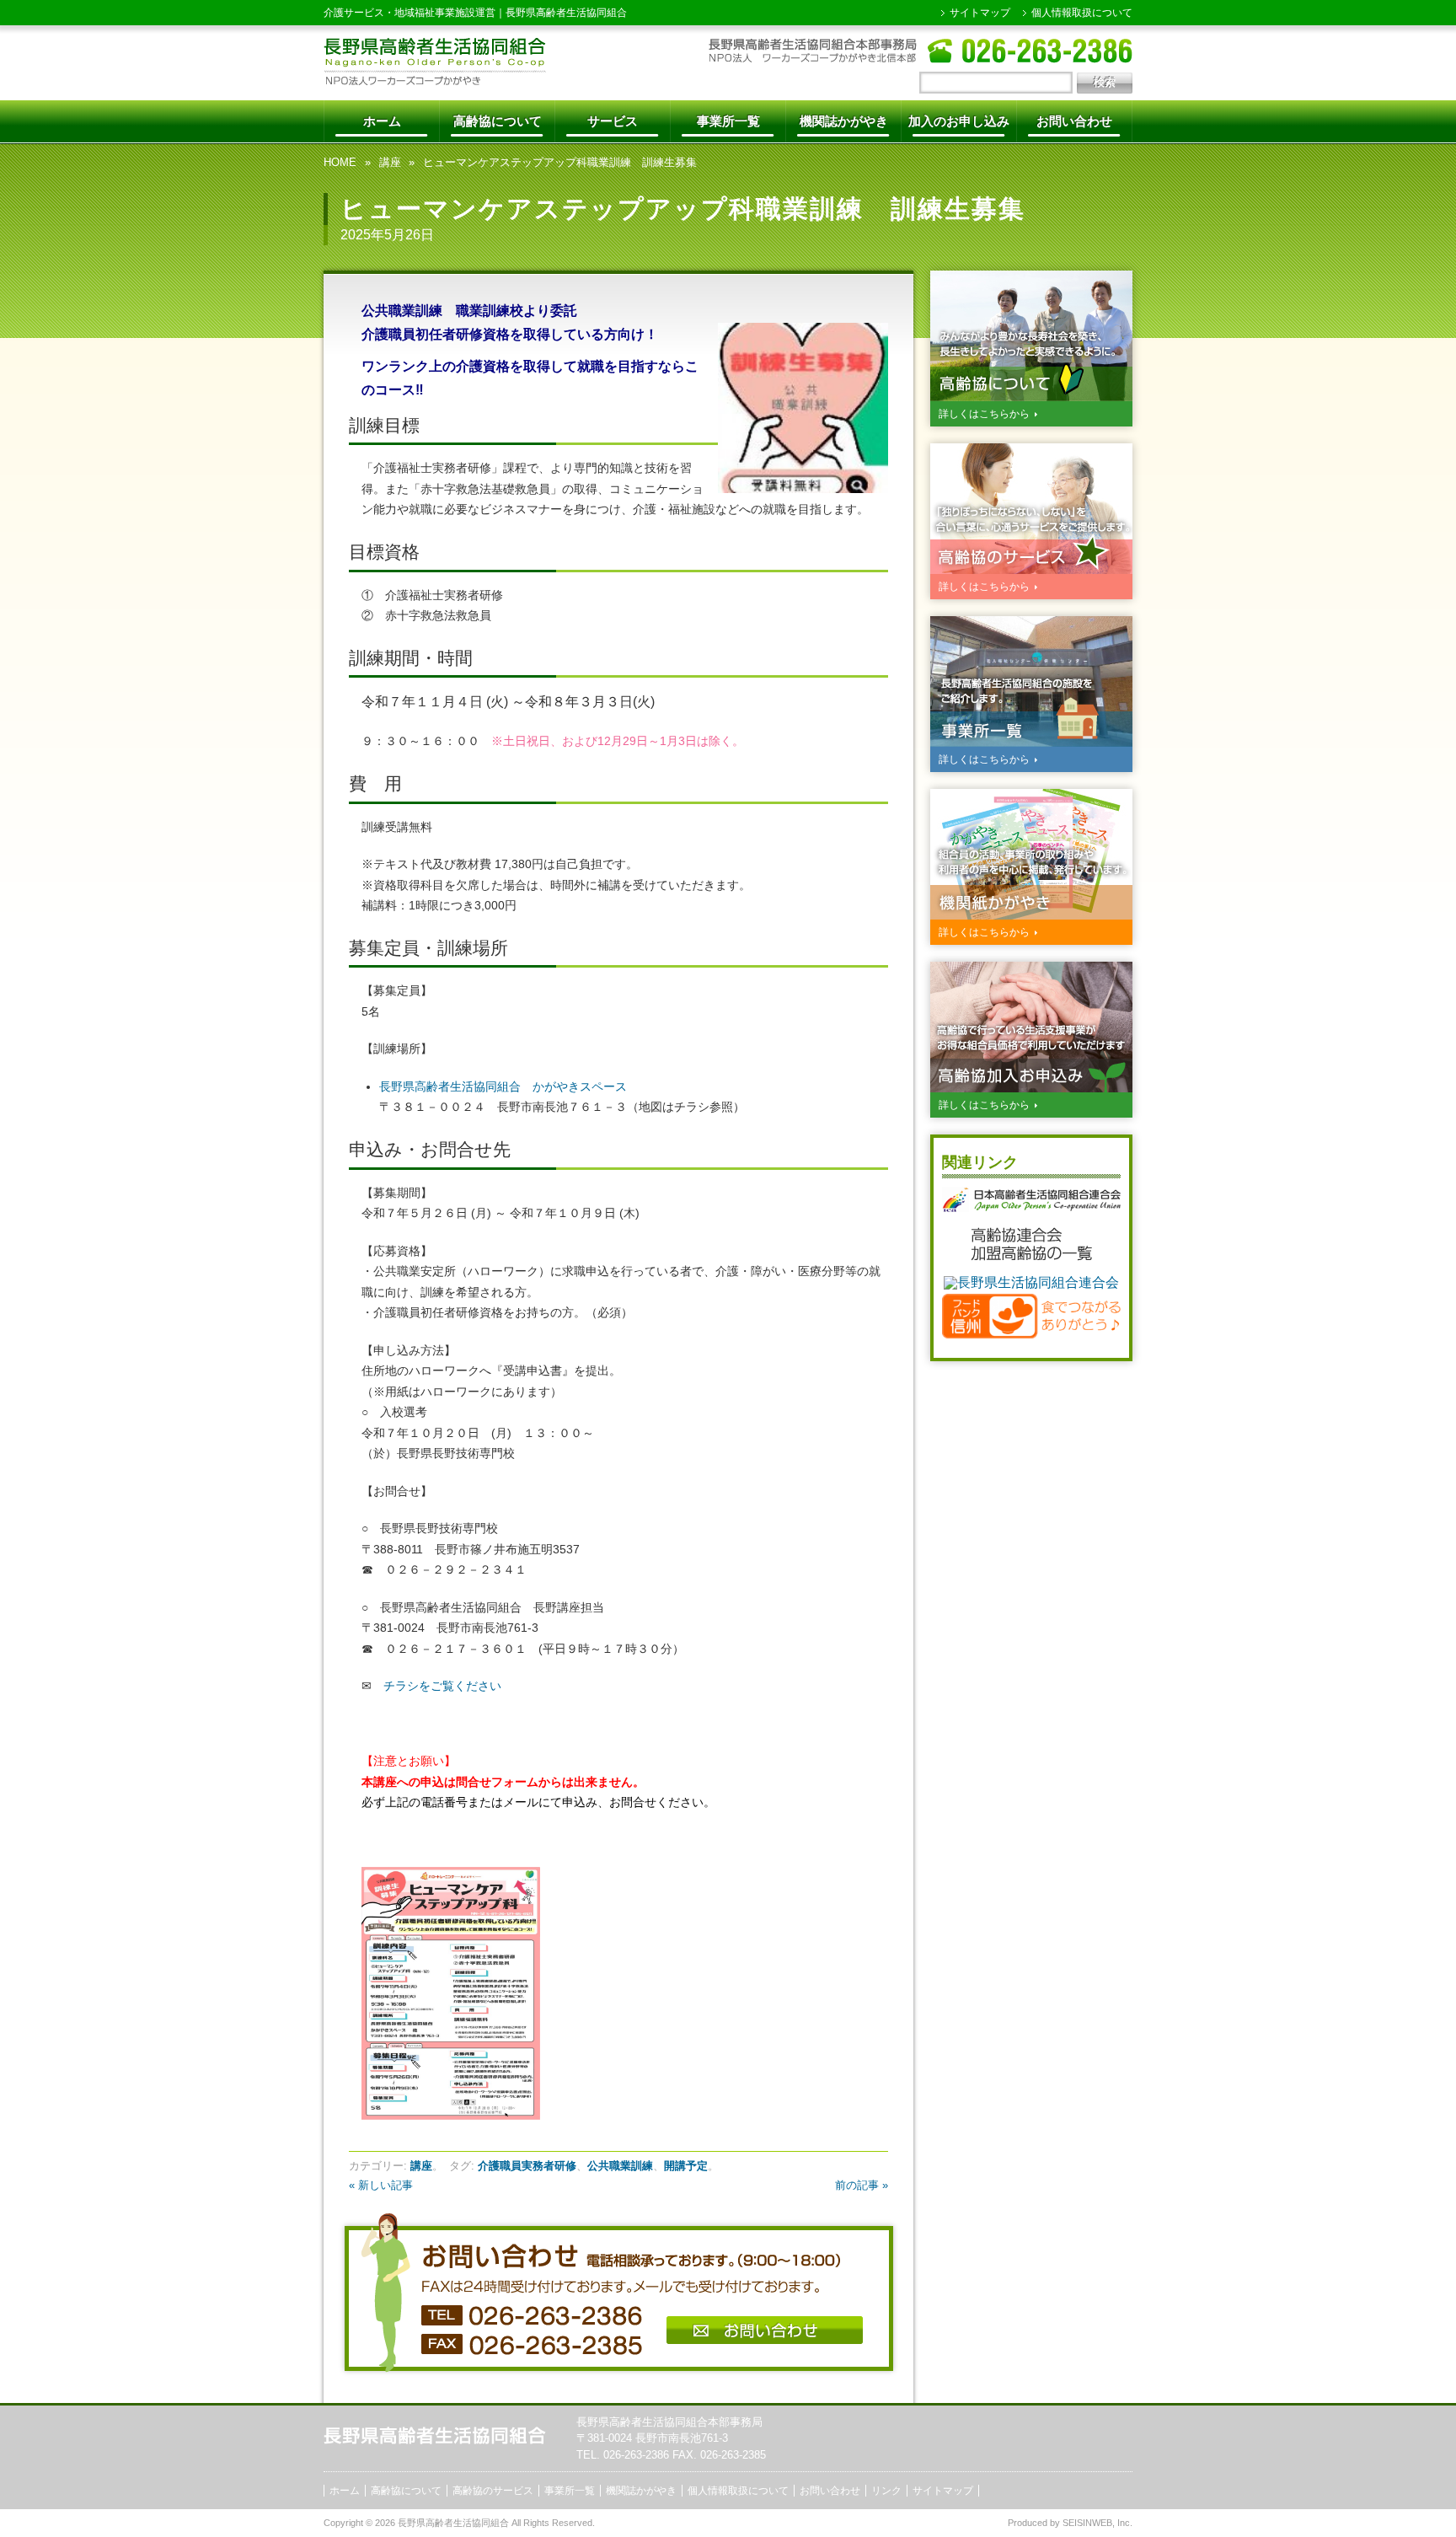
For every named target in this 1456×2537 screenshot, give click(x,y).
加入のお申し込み (959, 121)
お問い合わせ (1074, 121)
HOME (340, 162)
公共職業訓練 (620, 2166)
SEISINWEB (1087, 2523)
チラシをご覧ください (442, 1686)
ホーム (382, 121)
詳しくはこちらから (984, 414)
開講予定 (686, 2166)
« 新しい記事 (381, 2185)
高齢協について (498, 121)
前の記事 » (862, 2185)
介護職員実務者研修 (527, 2166)
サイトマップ (980, 13)
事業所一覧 (728, 121)
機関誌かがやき (844, 121)
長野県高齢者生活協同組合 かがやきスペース (509, 1086)
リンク (886, 2491)
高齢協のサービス (493, 2491)
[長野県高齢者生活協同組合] (435, 80)
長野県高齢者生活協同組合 (566, 13)
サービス (613, 121)
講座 (390, 162)
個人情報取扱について (1082, 13)
